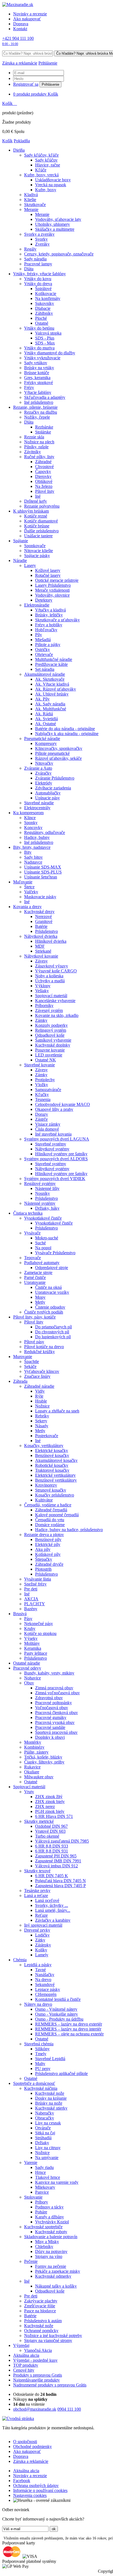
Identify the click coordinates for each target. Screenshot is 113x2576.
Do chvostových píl (52, 1332)
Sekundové (45, 1984)
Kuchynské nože (50, 2093)
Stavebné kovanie (39, 1065)
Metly (40, 1302)
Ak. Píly (42, 699)
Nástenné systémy (40, 1203)
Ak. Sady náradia (50, 704)
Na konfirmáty (48, 298)
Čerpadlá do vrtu (50, 1520)
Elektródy (44, 783)
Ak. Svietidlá (46, 719)
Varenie (31, 2162)
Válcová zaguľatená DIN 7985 (62, 1841)
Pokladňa (22, 141)
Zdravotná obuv (49, 1698)
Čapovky (43, 471)
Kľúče (41, 170)
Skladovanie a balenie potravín (51, 2237)
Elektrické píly (48, 1544)
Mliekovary (45, 2187)
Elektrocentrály (37, 808)
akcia (26, 2355)
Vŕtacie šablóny (38, 392)
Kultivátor (44, 1500)
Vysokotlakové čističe (43, 1218)
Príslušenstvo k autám (43, 2321)
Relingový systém (51, 1030)
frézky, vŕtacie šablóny (39, 274)
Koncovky (33, 827)
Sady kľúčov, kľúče (41, 155)
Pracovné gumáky (51, 1717)
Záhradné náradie (39, 1386)
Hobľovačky (46, 630)
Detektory (44, 600)
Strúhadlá (43, 2138)
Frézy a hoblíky (49, 625)
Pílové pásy (34, 1342)
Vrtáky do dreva (38, 284)
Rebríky (42, 1416)
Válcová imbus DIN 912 (56, 1866)
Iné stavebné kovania (53, 1134)
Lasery (30, 565)
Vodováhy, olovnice (52, 595)
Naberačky (45, 2113)
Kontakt (20, 29)
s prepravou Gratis (38, 2375)
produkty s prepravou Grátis (50, 2385)
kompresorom (28, 813)
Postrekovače (47, 1436)
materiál (29, 1787)
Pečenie (31, 2261)
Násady (42, 1426)
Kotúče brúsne (37, 526)
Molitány (32, 1643)
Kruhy (30, 1628)
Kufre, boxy (46, 190)
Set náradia (45, 669)
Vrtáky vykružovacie (42, 358)
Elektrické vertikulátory (55, 1475)
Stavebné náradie (39, 803)
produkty (26, 2365)
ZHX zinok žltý (49, 1797)
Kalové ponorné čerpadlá (57, 1515)
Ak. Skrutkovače (50, 679)
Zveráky (42, 244)
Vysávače (32, 1233)
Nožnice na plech (39, 442)
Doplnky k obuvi (50, 1737)
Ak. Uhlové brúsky (52, 694)
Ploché (41, 318)
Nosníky (43, 1193)
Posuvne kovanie (50, 1050)
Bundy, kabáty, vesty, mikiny (49, 1673)
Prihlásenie (50, 84)
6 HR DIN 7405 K (52, 1876)
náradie (27, 1663)
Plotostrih (43, 1569)
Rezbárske (44, 427)
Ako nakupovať (27, 19)
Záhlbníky (44, 313)
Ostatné (42, 323)
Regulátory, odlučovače (45, 832)
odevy (27, 1668)
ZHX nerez (45, 1806)
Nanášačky (45, 1975)
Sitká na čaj (45, 2133)
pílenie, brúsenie (35, 407)
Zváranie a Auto (38, 768)
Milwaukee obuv (39, 1777)
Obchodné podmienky (33, 2446)
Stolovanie (33, 2197)
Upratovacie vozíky (52, 1292)
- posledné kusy (35, 2360)
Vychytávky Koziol (52, 2222)
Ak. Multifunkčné (51, 709)
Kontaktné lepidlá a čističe (58, 1999)
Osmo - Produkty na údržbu (59, 2019)
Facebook (22, 2481)
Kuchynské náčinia (41, 2088)
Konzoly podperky (51, 1025)
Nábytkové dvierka (41, 936)
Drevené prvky (37, 1930)
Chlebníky (44, 2247)
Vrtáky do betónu (39, 328)
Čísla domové (47, 1129)
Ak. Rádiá (44, 714)
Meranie (31, 209)
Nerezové (43, 916)
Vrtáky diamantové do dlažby (50, 353)
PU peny (43, 2069)
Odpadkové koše (50, 1035)
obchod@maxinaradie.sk (35, 2409)
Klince (30, 818)
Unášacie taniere (38, 536)
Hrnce (40, 2172)
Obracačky (45, 2118)
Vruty (29, 1792)
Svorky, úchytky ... (52, 1905)
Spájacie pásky (37, 556)
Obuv (29, 1683)
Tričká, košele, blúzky (43, 1757)
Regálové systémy (40, 1183)
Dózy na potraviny (51, 2251)
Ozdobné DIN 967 (51, 1826)
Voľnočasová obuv (52, 1708)
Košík (8, 103)
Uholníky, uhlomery (53, 224)
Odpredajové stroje (52, 1268)
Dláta (29, 269)
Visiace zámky (48, 1124)
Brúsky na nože (49, 2103)
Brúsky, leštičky (49, 615)
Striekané (43, 951)
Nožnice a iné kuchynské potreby (53, 2336)
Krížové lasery (48, 570)
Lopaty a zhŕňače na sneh (57, 1411)
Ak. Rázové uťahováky (56, 689)
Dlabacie (43, 308)
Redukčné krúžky (39, 1352)
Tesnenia (43, 1099)
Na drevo (43, 1980)
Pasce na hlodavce (40, 2311)
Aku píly (43, 1549)
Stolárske (43, 432)
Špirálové (43, 289)
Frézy (29, 387)
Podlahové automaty (42, 1263)
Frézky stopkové (39, 382)
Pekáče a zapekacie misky (58, 2271)
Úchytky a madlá (50, 981)
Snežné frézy (35, 1584)
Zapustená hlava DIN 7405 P (60, 1886)
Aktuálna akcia (26, 2471)
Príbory (42, 2202)
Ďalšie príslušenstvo (41, 531)
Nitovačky (44, 763)
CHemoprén (46, 1994)
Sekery (41, 1421)
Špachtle (32, 1361)
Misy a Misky (47, 2242)
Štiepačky (44, 1559)
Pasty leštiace (36, 1653)
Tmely (41, 2054)
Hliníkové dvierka (51, 941)
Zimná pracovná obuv (54, 1688)
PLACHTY (35, 1604)
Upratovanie (35, 1282)
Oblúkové (44, 481)
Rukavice (32, 1767)
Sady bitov (33, 857)
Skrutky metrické (39, 1821)
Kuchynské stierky (51, 2108)
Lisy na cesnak (48, 2123)
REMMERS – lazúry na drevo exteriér (69, 2024)
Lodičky (42, 1935)
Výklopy (43, 986)
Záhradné (43, 462)
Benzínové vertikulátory (56, 1480)
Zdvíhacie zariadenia (53, 788)
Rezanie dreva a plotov (44, 1535)
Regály (30, 249)
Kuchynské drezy (39, 912)
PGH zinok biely (50, 1811)
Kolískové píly (48, 1554)
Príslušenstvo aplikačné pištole (61, 2073)
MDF (40, 946)
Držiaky (42, 2143)
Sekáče (30, 1366)
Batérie (41, 926)
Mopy (40, 1297)
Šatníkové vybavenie (53, 1040)
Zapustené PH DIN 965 (56, 1856)
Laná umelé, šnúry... (53, 1910)
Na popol (43, 1248)
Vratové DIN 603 (50, 1831)
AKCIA (31, 1599)
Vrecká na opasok (51, 185)
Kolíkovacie (46, 294)
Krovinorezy (46, 1485)
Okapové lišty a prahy (54, 1109)
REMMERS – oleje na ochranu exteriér (69, 2034)
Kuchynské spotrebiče (43, 2227)
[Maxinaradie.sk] (18, 5)
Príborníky (44, 1005)
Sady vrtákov (36, 363)
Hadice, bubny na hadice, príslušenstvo (69, 1530)
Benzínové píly (48, 1539)
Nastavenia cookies (30, 2495)
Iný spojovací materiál (43, 1925)
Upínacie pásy (47, 798)
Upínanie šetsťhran (41, 877)
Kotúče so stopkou (40, 1633)
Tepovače (33, 1258)
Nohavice (33, 1678)
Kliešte (30, 200)
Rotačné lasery (48, 575)
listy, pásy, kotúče (34, 1317)
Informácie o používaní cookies (40, 2490)
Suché (40, 1243)
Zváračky (43, 773)
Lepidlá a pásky (38, 1965)
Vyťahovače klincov (42, 1371)
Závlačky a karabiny (53, 1920)
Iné (38, 496)
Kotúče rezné (36, 516)
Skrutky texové (37, 1871)
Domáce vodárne (50, 1525)
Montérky (33, 1742)
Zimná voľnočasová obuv (57, 1693)
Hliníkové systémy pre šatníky (61, 1154)
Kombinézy (34, 1747)
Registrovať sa (26, 84)
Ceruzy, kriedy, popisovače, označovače (59, 254)
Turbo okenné (47, 1836)
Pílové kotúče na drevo (44, 1347)
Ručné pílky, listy (39, 457)
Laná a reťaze (36, 1895)
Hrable (41, 1401)
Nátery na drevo (38, 2004)
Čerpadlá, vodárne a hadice (48, 1505)
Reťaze (41, 1915)
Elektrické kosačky (52, 1450)
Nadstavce (33, 862)
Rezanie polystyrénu (42, 506)
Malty (40, 2064)
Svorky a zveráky (39, 234)
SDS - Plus (45, 338)
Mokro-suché (47, 1238)
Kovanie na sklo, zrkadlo (57, 1015)
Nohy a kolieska (49, 976)
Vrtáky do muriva (39, 348)
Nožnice (42, 1406)
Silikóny (42, 2049)
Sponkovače (35, 546)
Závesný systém (49, 1010)
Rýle (39, 1396)
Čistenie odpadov (50, 1307)
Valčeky (31, 892)
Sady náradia (35, 259)
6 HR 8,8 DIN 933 (52, 1846)
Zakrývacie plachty (41, 2301)
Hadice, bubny (37, 837)
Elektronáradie (37, 605)
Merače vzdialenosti (52, 590)
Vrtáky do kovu (38, 279)
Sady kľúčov (46, 160)
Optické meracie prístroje (57, 580)
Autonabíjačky (48, 793)
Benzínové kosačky (52, 1455)
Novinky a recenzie (30, 14)
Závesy (41, 961)
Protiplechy (45, 1080)
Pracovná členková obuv (56, 1713)
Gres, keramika (37, 378)
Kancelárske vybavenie (55, 1001)
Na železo (44, 486)
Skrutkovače (35, 205)
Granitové (44, 921)
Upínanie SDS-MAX (43, 867)
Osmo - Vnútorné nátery (56, 2009)
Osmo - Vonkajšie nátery (56, 2014)
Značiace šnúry (37, 1376)
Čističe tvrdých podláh (44, 1312)
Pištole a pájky (48, 645)
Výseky (31, 1638)
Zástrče (41, 1119)
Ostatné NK (46, 1060)
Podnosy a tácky (49, 2207)
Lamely (42, 1955)
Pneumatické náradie (42, 738)
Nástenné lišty (47, 1188)
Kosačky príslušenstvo (55, 1495)
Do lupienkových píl (53, 1337)
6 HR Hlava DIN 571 (54, 1816)
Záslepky (43, 1945)
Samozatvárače (48, 1090)
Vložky (42, 1085)
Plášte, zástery (36, 1752)
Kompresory (46, 743)
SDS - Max (45, 343)
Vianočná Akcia (38, 2350)
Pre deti (31, 1589)
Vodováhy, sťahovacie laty (58, 219)
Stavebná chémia (39, 2044)
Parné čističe (35, 1277)
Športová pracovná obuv (56, 1732)
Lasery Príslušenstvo (53, 585)
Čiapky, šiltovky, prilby (44, 1762)
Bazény (31, 1609)
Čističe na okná (48, 1287)
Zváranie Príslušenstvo (55, 778)
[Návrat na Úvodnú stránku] (18, 2418)
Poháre (41, 2212)
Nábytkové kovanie (41, 956)
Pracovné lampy (38, 264)
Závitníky (33, 452)
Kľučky (42, 1094)
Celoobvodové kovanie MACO (63, 1104)
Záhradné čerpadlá (51, 1510)
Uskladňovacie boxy (53, 180)
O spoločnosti (25, 2442)
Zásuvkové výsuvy (52, 966)
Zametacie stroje (38, 1272)
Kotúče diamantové (41, 521)
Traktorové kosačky (52, 1470)
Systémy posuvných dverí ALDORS (56, 1159)
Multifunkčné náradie (54, 659)
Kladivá (31, 195)
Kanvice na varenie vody (57, 2182)
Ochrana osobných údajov (36, 2485)
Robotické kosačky (52, 1465)
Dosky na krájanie (51, 2098)
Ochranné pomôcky (41, 2331)
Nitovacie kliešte (39, 551)
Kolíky (41, 1950)
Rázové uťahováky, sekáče (58, 758)
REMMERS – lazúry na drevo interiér (68, 2029)
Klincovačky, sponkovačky (59, 748)
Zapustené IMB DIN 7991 (58, 1861)
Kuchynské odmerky (53, 2276)
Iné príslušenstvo (39, 402)
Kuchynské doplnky (53, 1045)
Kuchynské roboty (51, 2232)
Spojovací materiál (51, 996)
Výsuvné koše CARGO (56, 971)
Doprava (21, 24)
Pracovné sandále (50, 1727)
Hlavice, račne (48, 165)
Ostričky (43, 649)
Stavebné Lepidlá (50, 2059)
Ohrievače (44, 654)
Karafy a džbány (50, 2217)
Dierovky (43, 476)
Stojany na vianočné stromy (48, 2340)
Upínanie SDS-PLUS (43, 872)
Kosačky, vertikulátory (44, 1446)
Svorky (41, 239)
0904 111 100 (69, 2409)
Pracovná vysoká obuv (55, 1722)
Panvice (42, 2192)
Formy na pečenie (51, 2266)
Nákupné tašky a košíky (56, 2286)
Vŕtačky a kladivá (50, 610)
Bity (28, 852)
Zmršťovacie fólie (40, 2306)
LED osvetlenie (49, 1055)
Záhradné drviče (49, 1564)
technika (28, 1213)
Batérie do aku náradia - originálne (65, 729)
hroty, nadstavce (32, 847)
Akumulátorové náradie (45, 674)
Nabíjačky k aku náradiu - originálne (67, 734)
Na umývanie (47, 2158)
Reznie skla (34, 437)
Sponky (31, 823)
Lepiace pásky (48, 1989)
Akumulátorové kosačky (56, 1460)
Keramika (33, 1648)
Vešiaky (42, 991)
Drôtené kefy (36, 501)
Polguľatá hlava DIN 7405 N (60, 1881)
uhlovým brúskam (31, 511)
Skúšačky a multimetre (55, 229)
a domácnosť (34, 2083)
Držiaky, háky (47, 1208)
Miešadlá (43, 640)
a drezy (27, 907)
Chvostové (44, 467)
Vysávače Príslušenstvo (55, 1253)
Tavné (40, 1970)
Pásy (28, 1619)
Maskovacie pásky (40, 897)
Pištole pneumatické (52, 753)
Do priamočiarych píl (53, 1327)
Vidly (40, 1391)
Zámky (41, 1020)
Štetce (29, 887)
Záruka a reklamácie (20, 63)
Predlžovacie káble (51, 664)
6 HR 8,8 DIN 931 (52, 1851)
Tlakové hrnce (48, 2177)
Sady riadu (44, 2167)
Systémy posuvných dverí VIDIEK (55, 1179)
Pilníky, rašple (36, 447)
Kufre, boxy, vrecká (41, 175)
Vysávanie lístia (38, 1579)
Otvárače (43, 2128)
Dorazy (42, 1114)
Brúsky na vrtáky (39, 368)
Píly (39, 635)
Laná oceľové (47, 1900)
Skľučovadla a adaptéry (45, 397)
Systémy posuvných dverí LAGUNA (57, 1139)
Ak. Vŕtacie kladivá (52, 684)
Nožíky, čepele (37, 417)
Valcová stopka (48, 333)
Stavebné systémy (51, 1144)
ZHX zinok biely (50, 1802)
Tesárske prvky (37, 1891)
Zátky (40, 1940)
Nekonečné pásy (39, 1624)
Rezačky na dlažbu (41, 412)
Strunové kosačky (51, 1490)
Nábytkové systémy (52, 1149)
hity (24, 2370)
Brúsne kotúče (37, 373)
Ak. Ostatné (46, 724)
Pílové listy (45, 491)
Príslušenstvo (46, 931)
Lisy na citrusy (48, 2148)
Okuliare (32, 1772)
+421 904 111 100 (18, 41)
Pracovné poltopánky (53, 1703)
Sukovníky (45, 303)
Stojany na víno (49, 2256)
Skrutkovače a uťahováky (57, 620)
